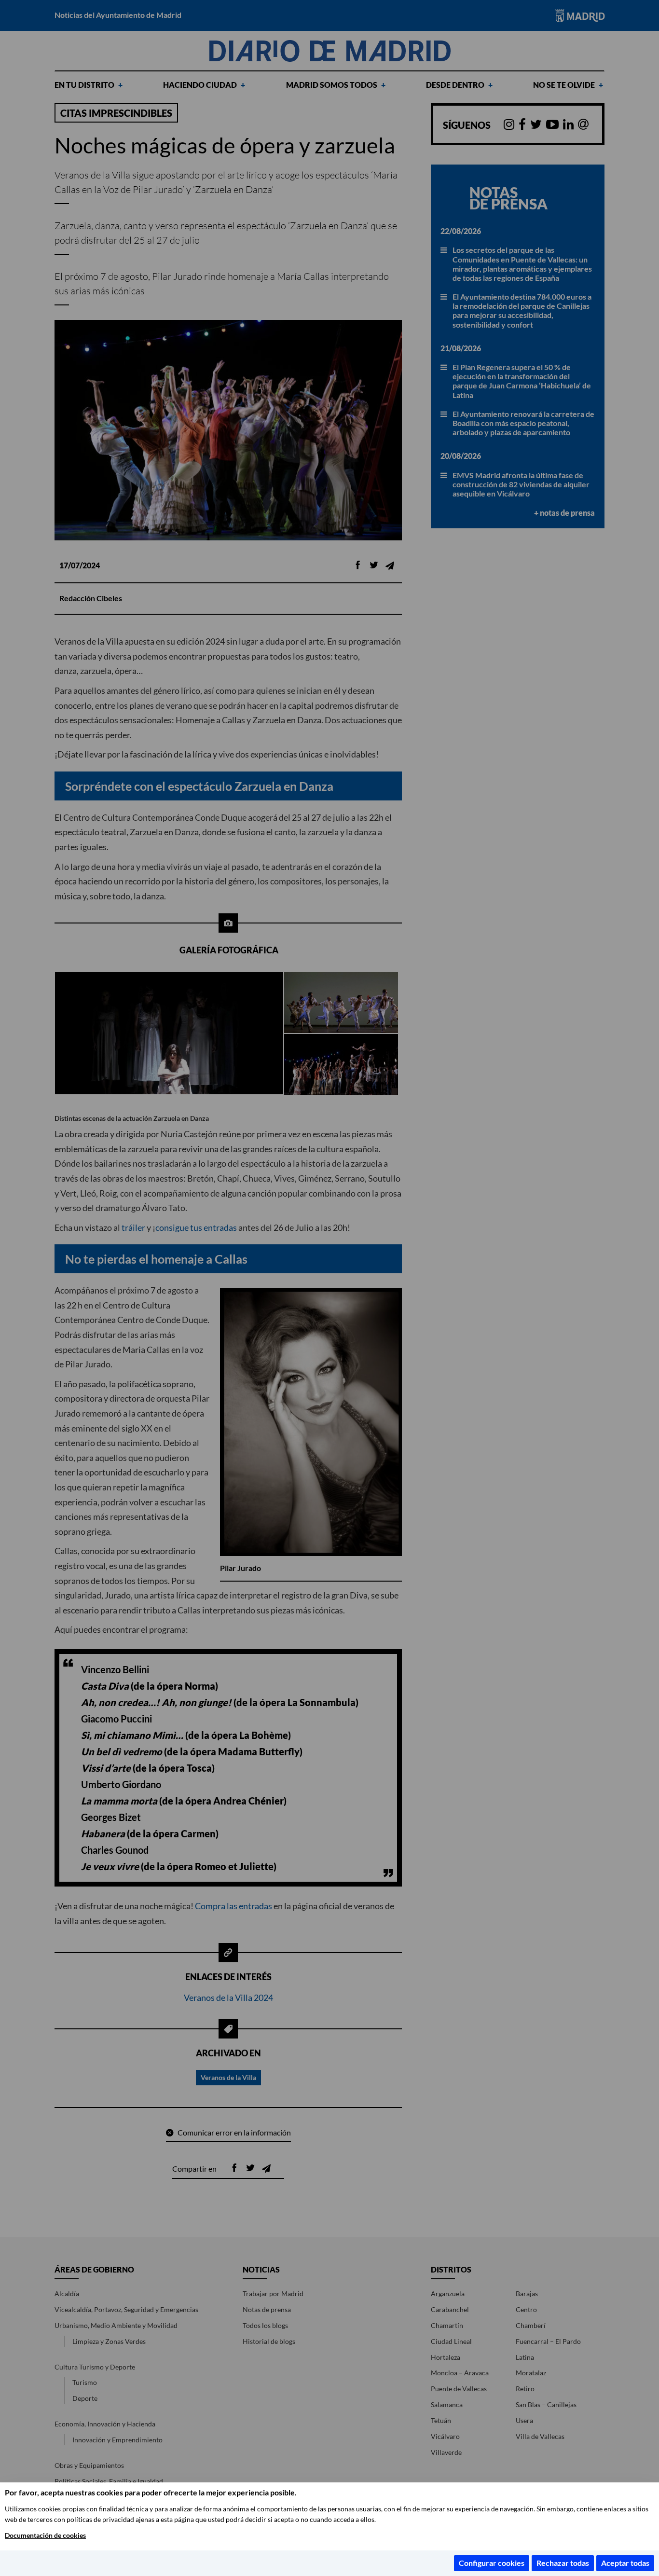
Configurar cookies (492, 2563)
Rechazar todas (563, 2563)
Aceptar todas (625, 2563)
